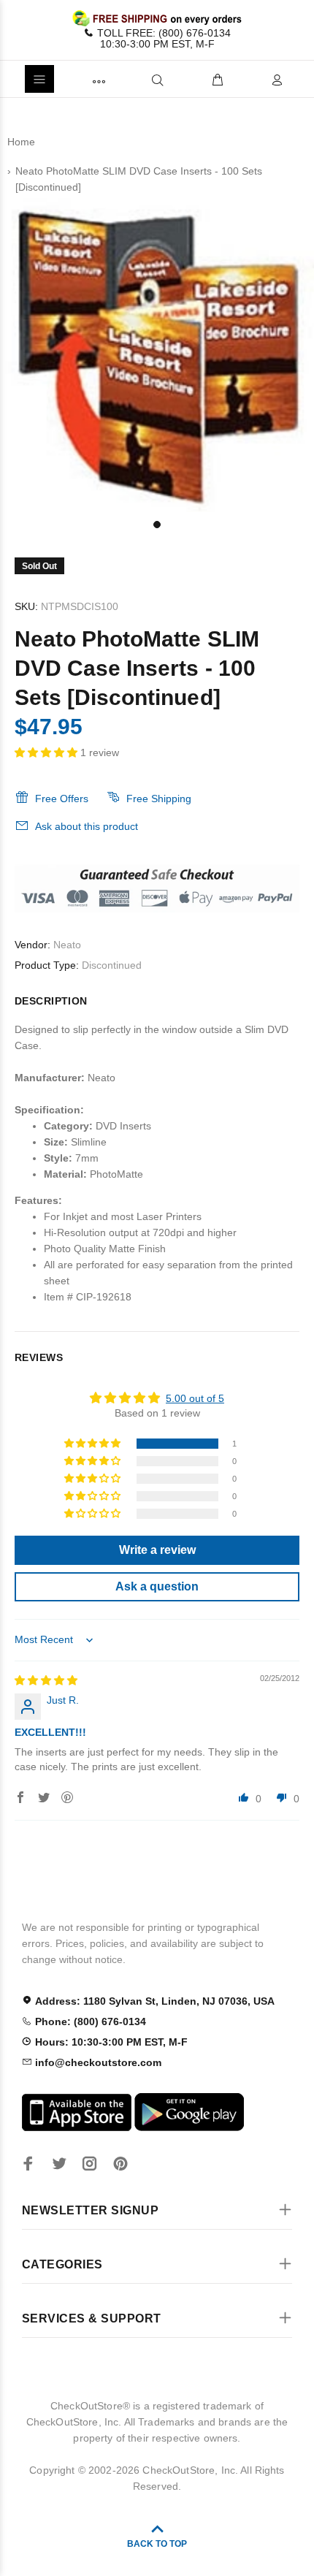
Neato (67, 945)
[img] (46, 1680)
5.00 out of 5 (195, 1398)
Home (21, 142)
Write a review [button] (157, 1550)
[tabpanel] (157, 355)
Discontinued (112, 965)
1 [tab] (157, 525)
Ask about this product (87, 826)
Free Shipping (159, 799)
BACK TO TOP (157, 2544)
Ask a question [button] (157, 1586)
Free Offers (62, 799)
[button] (47, 752)
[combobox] (133, 79)
